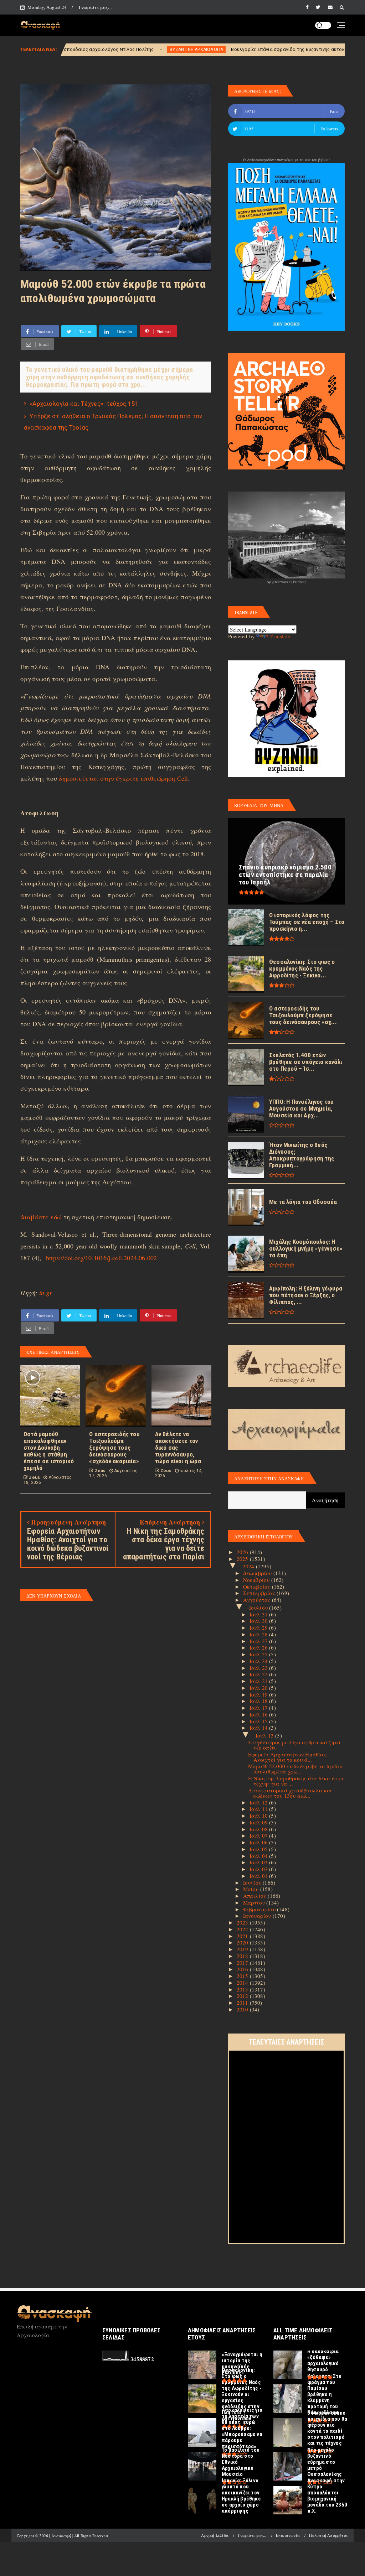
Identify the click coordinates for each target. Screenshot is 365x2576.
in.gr (46, 1293)
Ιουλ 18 (259, 1701)
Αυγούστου (258, 1600)
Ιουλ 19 (259, 1694)
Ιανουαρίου (258, 1916)
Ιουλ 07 (259, 1835)
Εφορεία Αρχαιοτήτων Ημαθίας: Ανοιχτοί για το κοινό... (288, 1757)
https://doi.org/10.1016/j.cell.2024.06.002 (101, 1258)
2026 (243, 1552)
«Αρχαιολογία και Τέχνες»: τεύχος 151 (84, 404)
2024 (249, 1566)
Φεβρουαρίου (260, 1909)
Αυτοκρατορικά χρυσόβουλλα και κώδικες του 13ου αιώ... (290, 1793)
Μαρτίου (255, 1902)
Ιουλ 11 (259, 1809)
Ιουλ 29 (259, 1627)
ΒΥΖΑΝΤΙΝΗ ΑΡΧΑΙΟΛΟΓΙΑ (107, 50)
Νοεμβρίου (257, 1580)
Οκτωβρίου (258, 1586)
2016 (243, 1969)
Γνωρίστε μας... (95, 7)
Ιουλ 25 (259, 1654)
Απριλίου (256, 1896)
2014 (243, 1983)
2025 (243, 1559)
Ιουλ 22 (259, 1674)
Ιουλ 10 (259, 1816)
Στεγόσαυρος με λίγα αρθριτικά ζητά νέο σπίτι (294, 1745)
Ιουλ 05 (259, 1849)
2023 (243, 1922)
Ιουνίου (253, 1882)
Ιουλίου (259, 1608)
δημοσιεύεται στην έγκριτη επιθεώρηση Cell (123, 778)
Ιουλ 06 (259, 1842)
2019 (243, 1949)
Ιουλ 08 (259, 1829)
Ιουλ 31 (259, 1614)
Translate (280, 636)
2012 (243, 1996)
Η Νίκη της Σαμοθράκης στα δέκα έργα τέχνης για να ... (296, 1781)
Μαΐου (252, 1889)
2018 (243, 1956)
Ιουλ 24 (259, 1661)
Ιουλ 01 (259, 1876)
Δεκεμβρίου (258, 1573)
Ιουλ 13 (266, 1735)
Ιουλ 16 (259, 1714)
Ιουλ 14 (259, 1728)
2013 (243, 1989)
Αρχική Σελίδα (215, 2535)
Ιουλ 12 (259, 1802)
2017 (243, 1963)
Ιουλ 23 (259, 1668)
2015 (243, 1976)
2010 (243, 2009)
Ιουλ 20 (259, 1688)
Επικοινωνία (288, 2535)
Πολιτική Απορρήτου (329, 2535)
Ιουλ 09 (259, 1822)
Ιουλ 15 (259, 1721)
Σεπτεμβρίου (260, 1593)
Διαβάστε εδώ (41, 1217)
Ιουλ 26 (259, 1647)
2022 (243, 1929)
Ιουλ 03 (259, 1862)
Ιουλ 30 (259, 1621)
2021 (243, 1936)
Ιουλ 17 (259, 1708)
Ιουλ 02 (259, 1869)
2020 (243, 1942)
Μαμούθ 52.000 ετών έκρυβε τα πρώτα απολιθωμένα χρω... (296, 1769)
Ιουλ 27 (259, 1641)
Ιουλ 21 (259, 1681)
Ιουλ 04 (259, 1856)
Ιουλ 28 (259, 1634)
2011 (243, 2003)
